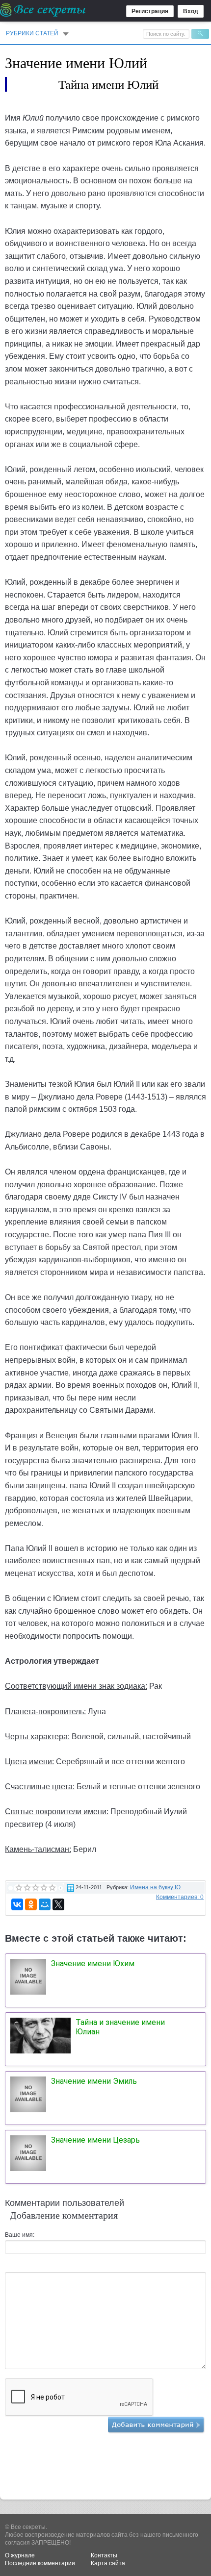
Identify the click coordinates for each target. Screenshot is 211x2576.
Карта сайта (108, 2563)
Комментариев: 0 (180, 1897)
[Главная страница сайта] (43, 10)
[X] (58, 1904)
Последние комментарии (40, 2563)
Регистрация (150, 11)
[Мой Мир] (45, 1904)
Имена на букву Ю (155, 1887)
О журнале (20, 2555)
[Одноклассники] (31, 1904)
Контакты (104, 2555)
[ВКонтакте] (17, 1904)
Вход (191, 11)
